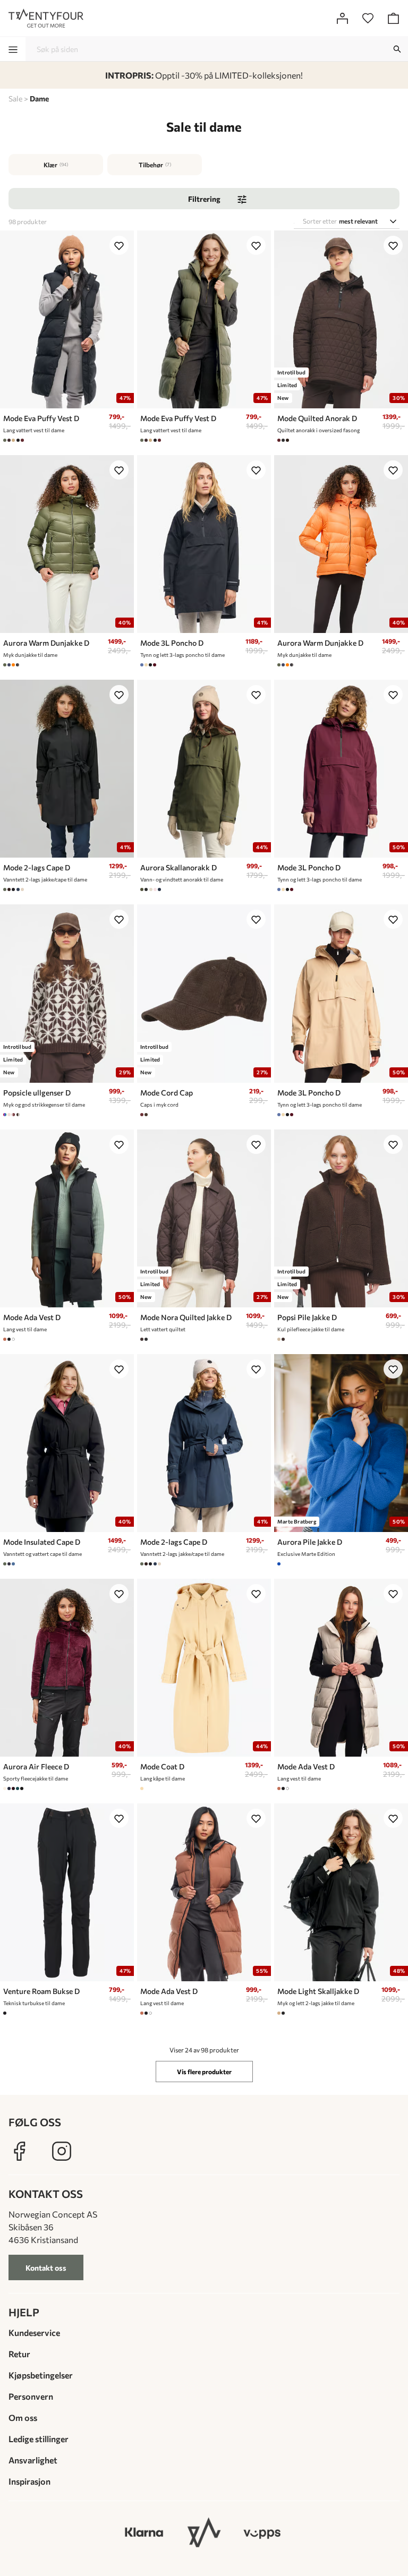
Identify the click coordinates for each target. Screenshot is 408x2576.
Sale (15, 99)
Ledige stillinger (39, 2439)
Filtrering (204, 199)
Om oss (23, 2417)
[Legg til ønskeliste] (119, 245)
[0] (368, 18)
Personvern (31, 2396)
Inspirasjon (29, 2481)
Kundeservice (34, 2333)
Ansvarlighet (33, 2460)
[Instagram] (62, 2151)
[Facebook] (19, 2151)
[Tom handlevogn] (393, 18)
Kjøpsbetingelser (41, 2375)
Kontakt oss (46, 2268)
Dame (39, 99)
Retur (19, 2354)
